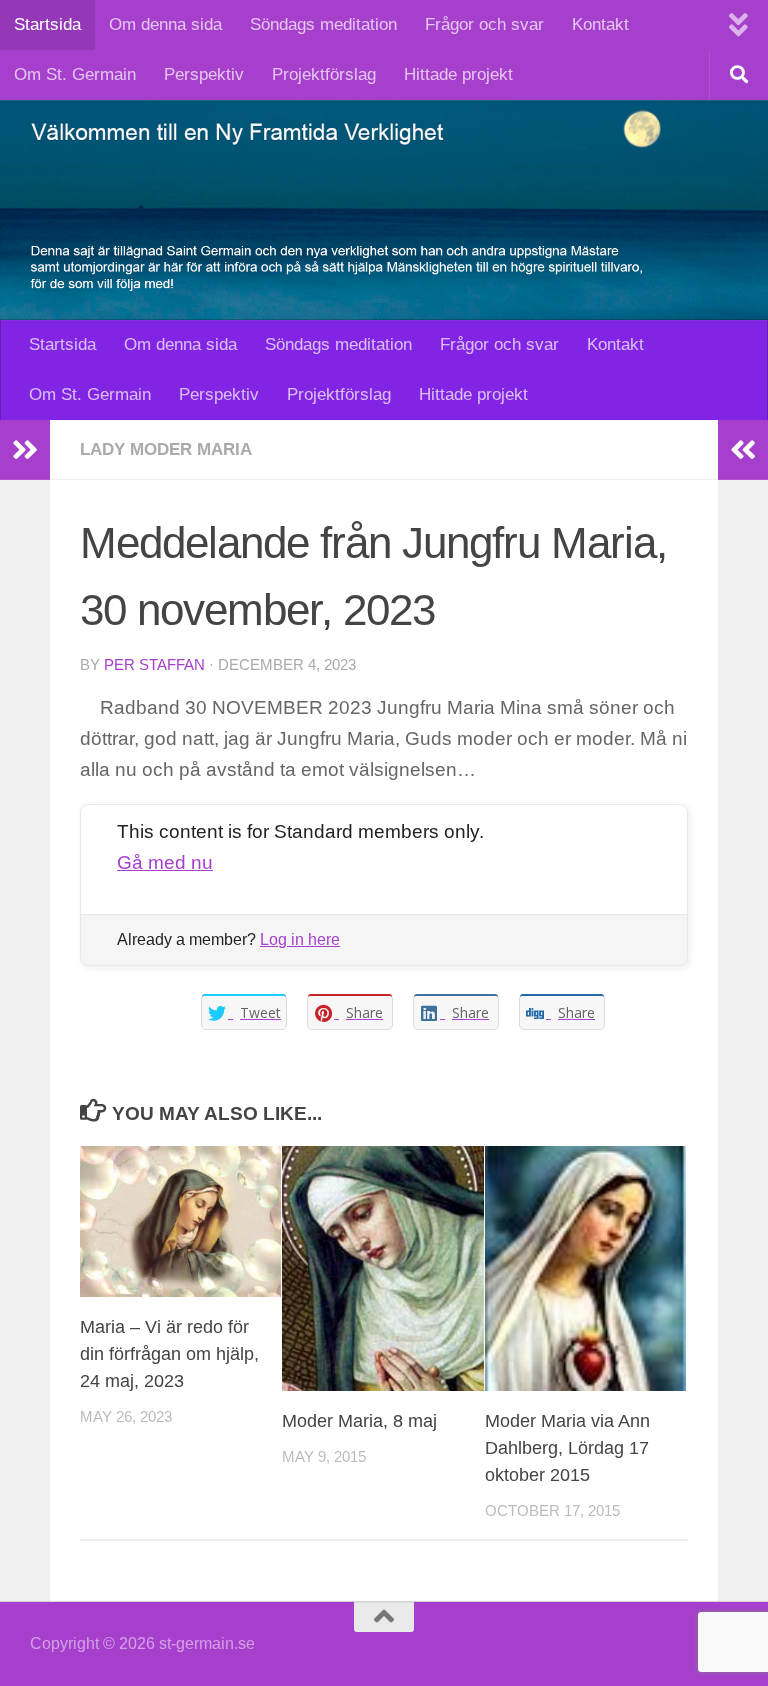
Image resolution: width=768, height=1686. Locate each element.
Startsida (47, 24)
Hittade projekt (458, 74)
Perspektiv (204, 74)
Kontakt (600, 24)
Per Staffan (154, 665)
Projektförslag (324, 74)
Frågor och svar (484, 24)
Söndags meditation (323, 24)
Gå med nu (165, 862)
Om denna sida (165, 24)
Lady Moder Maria (166, 449)
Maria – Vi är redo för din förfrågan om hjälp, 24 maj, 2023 (169, 1354)
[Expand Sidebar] (25, 450)
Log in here (300, 939)
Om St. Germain (75, 74)
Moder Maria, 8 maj (359, 1421)
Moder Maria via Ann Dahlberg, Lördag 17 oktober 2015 (567, 1448)
